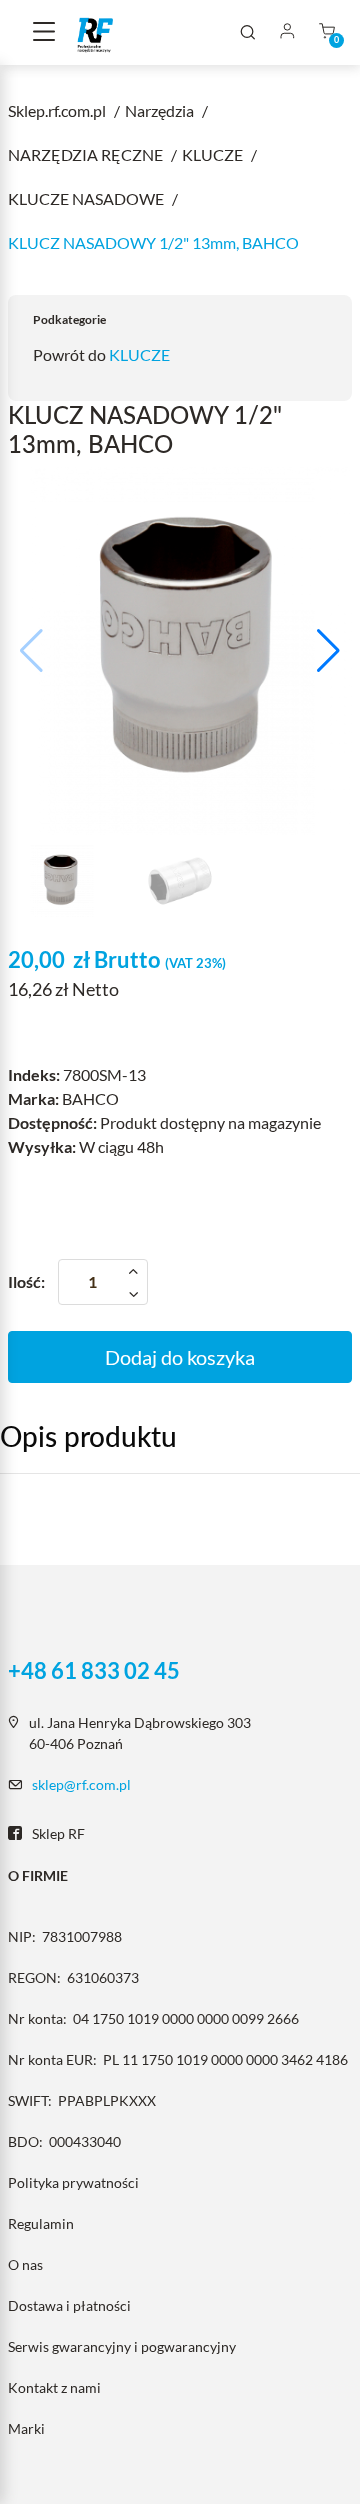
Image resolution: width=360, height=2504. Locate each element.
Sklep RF (58, 1833)
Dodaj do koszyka (180, 1357)
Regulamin (41, 2223)
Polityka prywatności (73, 2182)
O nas (25, 2264)
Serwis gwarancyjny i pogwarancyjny (122, 2346)
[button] (328, 651)
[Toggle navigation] (44, 33)
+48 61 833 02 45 (94, 1671)
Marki (26, 2428)
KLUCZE (139, 354)
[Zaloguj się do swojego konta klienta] (287, 32)
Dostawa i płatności (69, 2305)
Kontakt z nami (54, 2387)
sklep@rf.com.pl (81, 1784)
